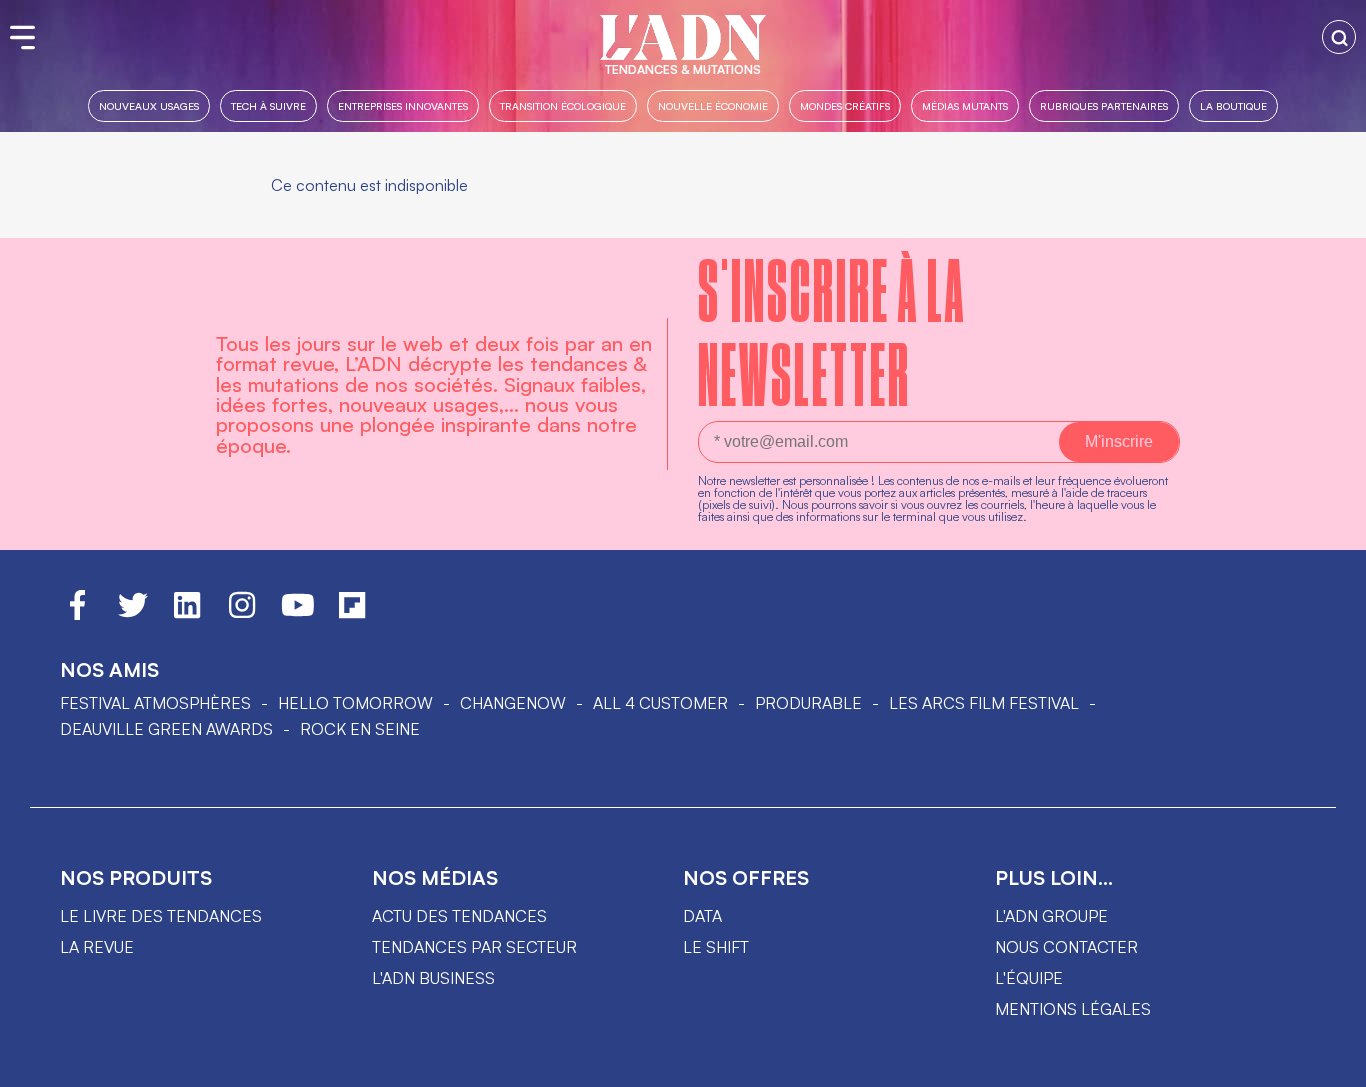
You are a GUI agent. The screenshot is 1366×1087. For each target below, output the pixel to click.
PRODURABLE (808, 703)
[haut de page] (1331, 1062)
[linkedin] (187, 614)
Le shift (716, 947)
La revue (97, 947)
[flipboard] (352, 614)
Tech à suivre (268, 105)
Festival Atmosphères (155, 703)
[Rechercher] (1339, 37)
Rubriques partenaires (1104, 105)
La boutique (1233, 105)
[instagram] (242, 614)
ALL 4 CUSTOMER (660, 703)
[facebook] (77, 614)
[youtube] (298, 614)
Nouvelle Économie (713, 105)
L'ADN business (433, 978)
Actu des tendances (459, 916)
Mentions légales (1073, 1009)
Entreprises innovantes (403, 105)
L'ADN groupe (1051, 916)
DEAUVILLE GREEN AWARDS (166, 729)
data (702, 916)
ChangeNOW (513, 703)
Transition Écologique (563, 105)
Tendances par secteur (474, 947)
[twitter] (133, 614)
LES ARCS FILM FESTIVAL (984, 703)
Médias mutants (965, 105)
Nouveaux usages (149, 105)
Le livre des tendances (161, 916)
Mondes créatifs (845, 105)
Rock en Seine (360, 729)
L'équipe (1029, 978)
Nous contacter (1066, 947)
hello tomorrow (355, 703)
